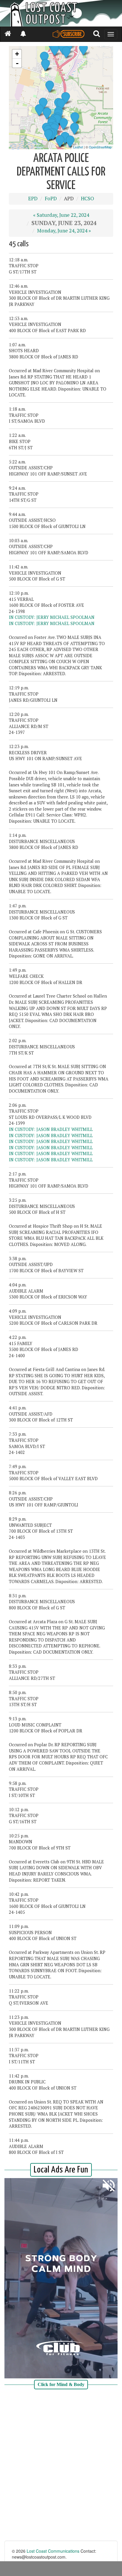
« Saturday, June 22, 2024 (61, 215)
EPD (33, 199)
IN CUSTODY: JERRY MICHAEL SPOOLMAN (52, 617)
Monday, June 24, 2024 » (64, 231)
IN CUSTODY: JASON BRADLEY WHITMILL (51, 1129)
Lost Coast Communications (53, 2551)
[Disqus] (61, 2466)
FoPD (51, 199)
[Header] (61, 13)
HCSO (88, 199)
